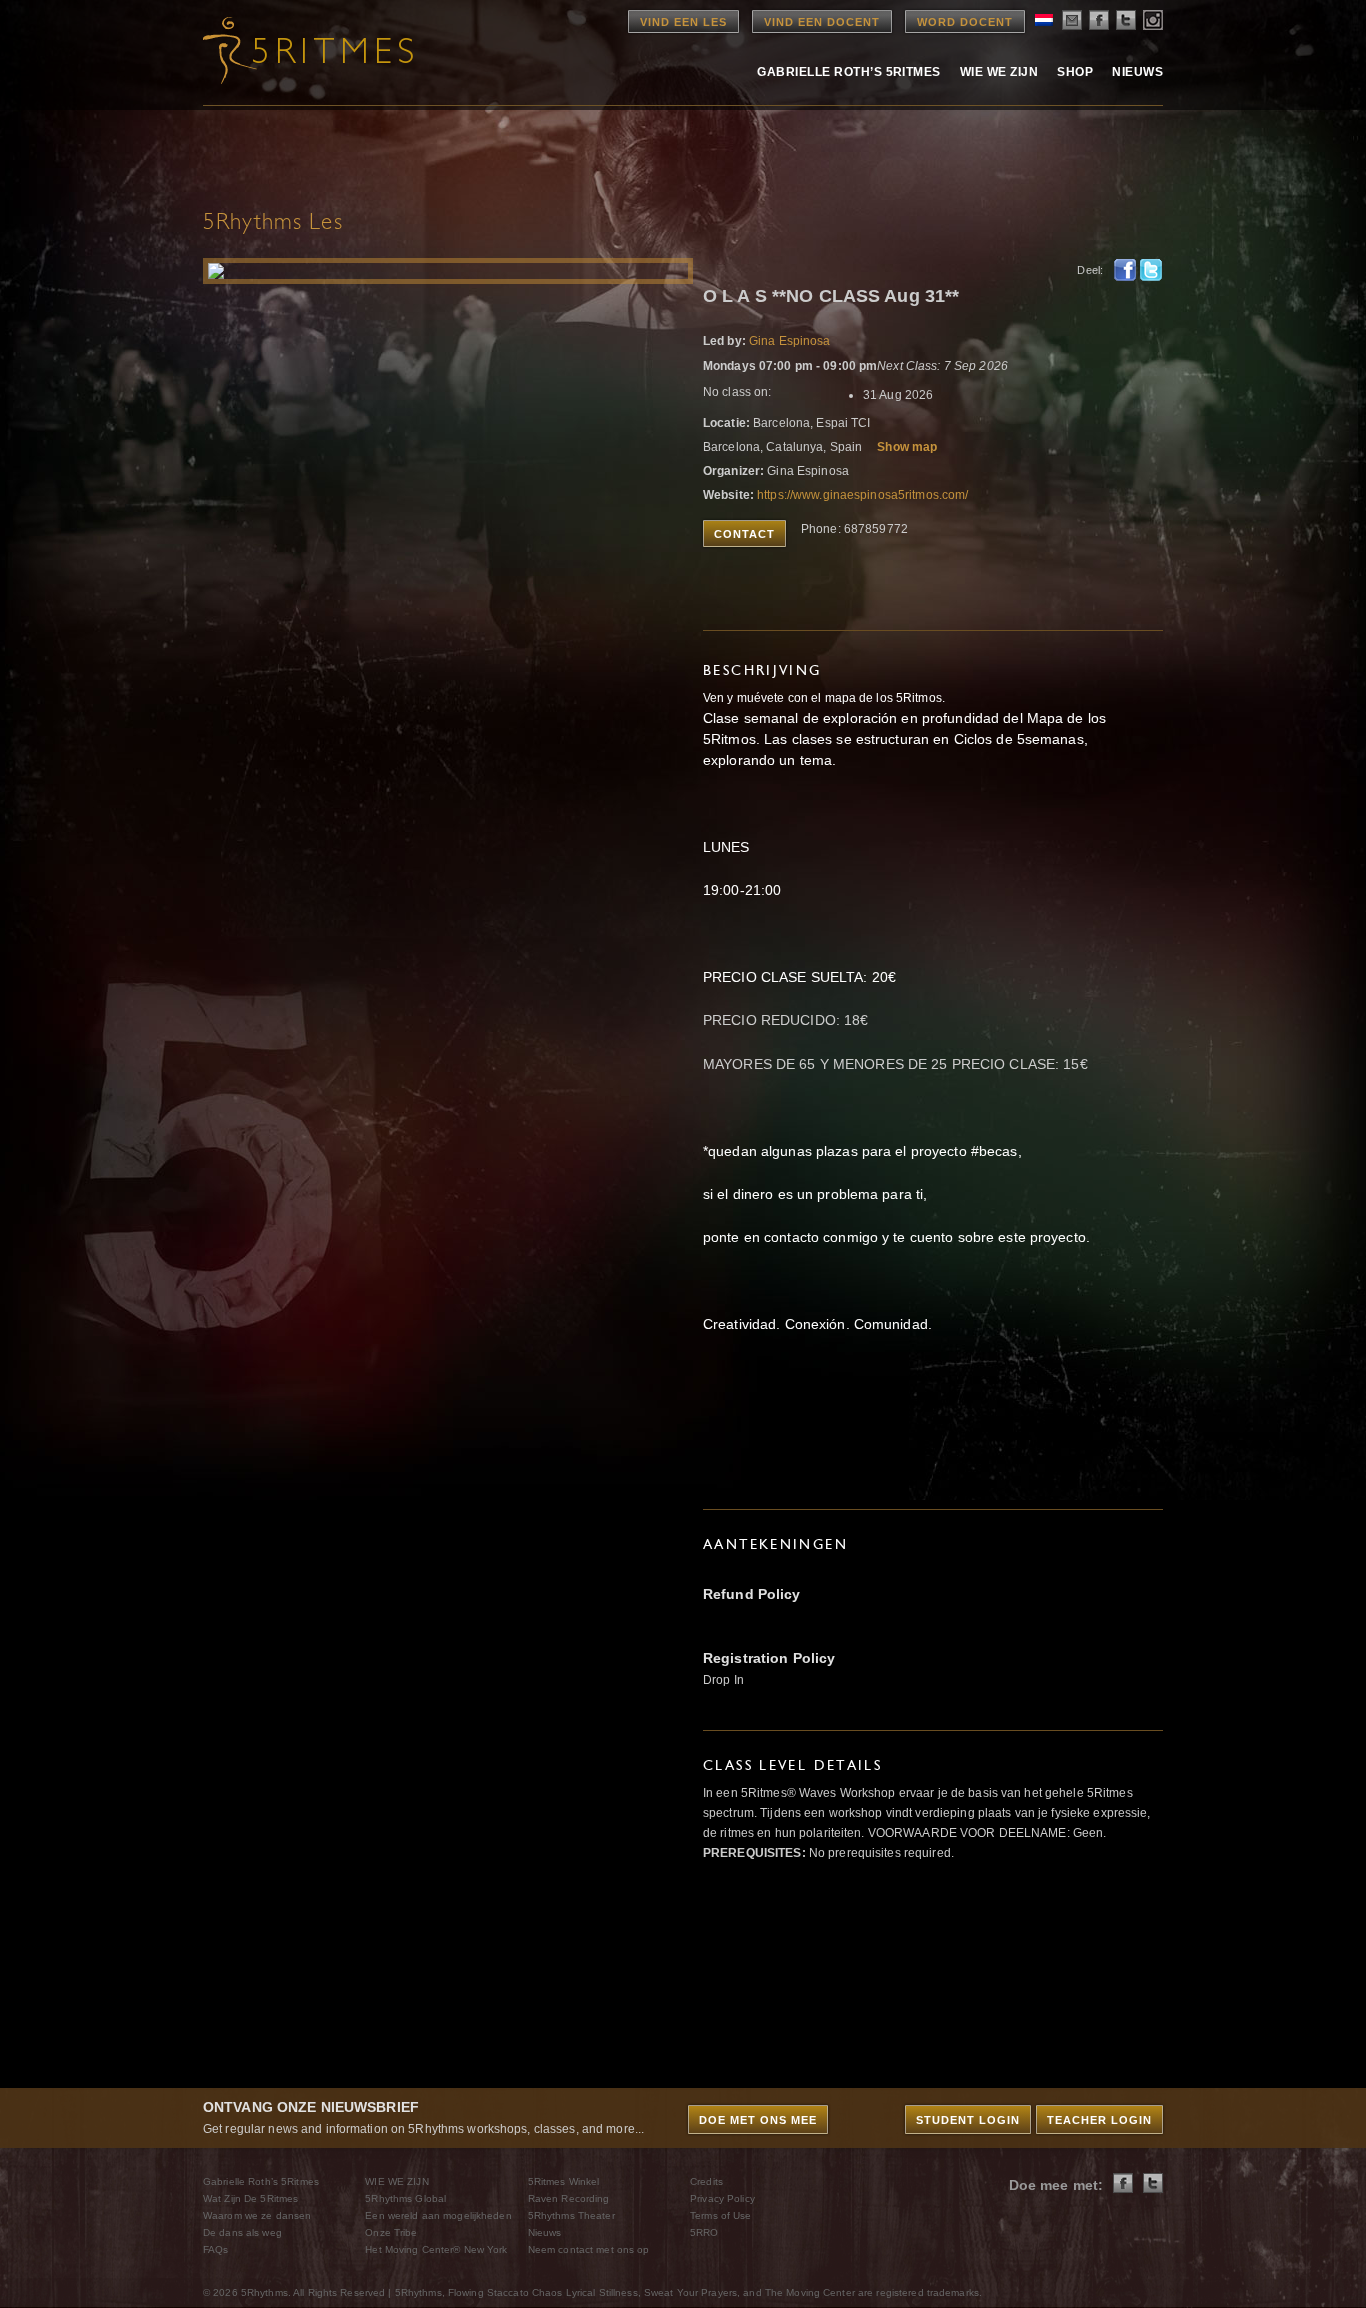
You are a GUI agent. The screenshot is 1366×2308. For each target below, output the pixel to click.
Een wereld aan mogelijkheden (438, 2215)
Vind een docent (822, 22)
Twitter (1151, 270)
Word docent (965, 22)
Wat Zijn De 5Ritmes (250, 2198)
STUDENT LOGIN (968, 2120)
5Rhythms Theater (571, 2215)
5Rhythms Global (405, 2198)
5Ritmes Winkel (564, 2181)
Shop (1075, 72)
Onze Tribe (391, 2232)
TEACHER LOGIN (1099, 2120)
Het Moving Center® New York (436, 2249)
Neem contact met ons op (589, 2249)
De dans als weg (242, 2232)
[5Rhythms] (313, 50)
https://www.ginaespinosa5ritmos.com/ (862, 495)
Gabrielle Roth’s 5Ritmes (849, 72)
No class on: (737, 392)
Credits (706, 2181)
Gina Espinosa (790, 341)
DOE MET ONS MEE (758, 2120)
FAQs (215, 2249)
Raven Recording (569, 2198)
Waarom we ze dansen (257, 2215)
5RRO (704, 2232)
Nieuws (1137, 72)
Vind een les (683, 22)
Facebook (1125, 270)
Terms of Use (720, 2215)
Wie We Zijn (999, 72)
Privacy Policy (722, 2198)
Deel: (1090, 270)
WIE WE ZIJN (396, 2181)
